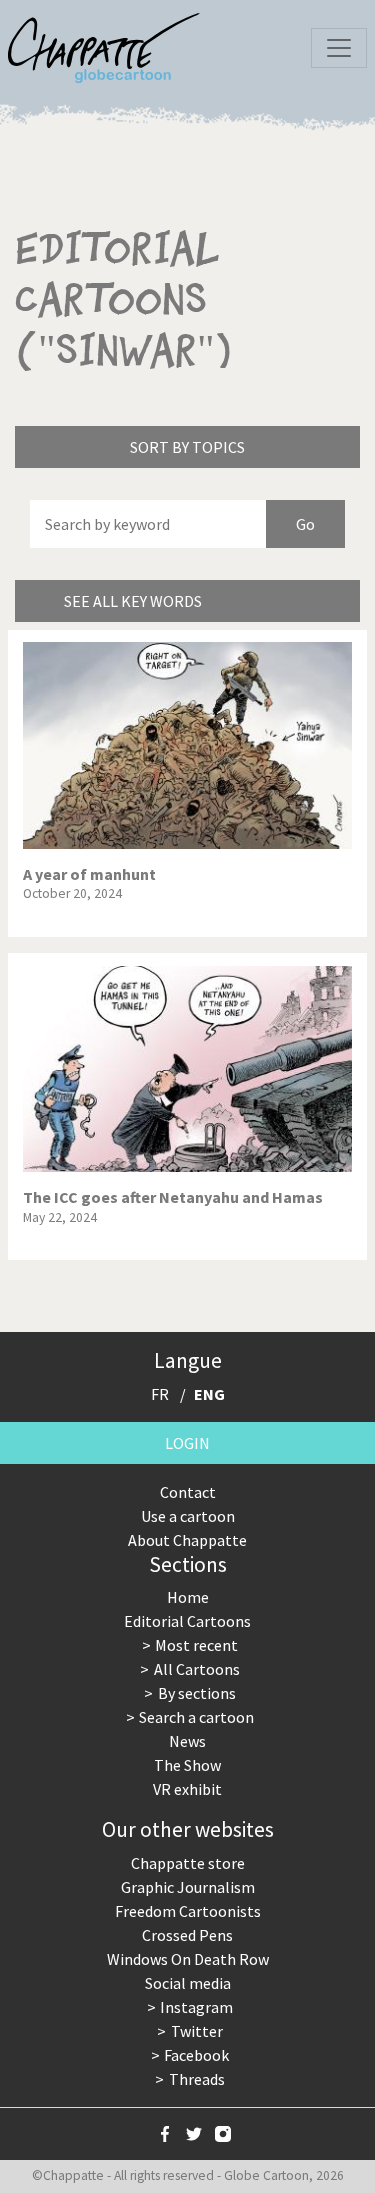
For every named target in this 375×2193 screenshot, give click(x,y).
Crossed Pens (187, 1935)
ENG (209, 1394)
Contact (188, 1492)
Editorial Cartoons (187, 1621)
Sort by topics (187, 447)
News (187, 1741)
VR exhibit (187, 1789)
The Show (187, 1765)
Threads (197, 2079)
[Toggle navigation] (339, 48)
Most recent (196, 1645)
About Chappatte (187, 1540)
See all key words (133, 601)
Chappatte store (188, 1863)
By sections (197, 1693)
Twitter (197, 2031)
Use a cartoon (188, 1516)
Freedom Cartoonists (188, 1911)
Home (188, 1597)
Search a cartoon (196, 1717)
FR (160, 1394)
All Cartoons (197, 1669)
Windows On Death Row (188, 1959)
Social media (188, 1983)
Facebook (196, 2055)
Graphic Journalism (188, 1887)
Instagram (196, 2007)
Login (187, 1443)
